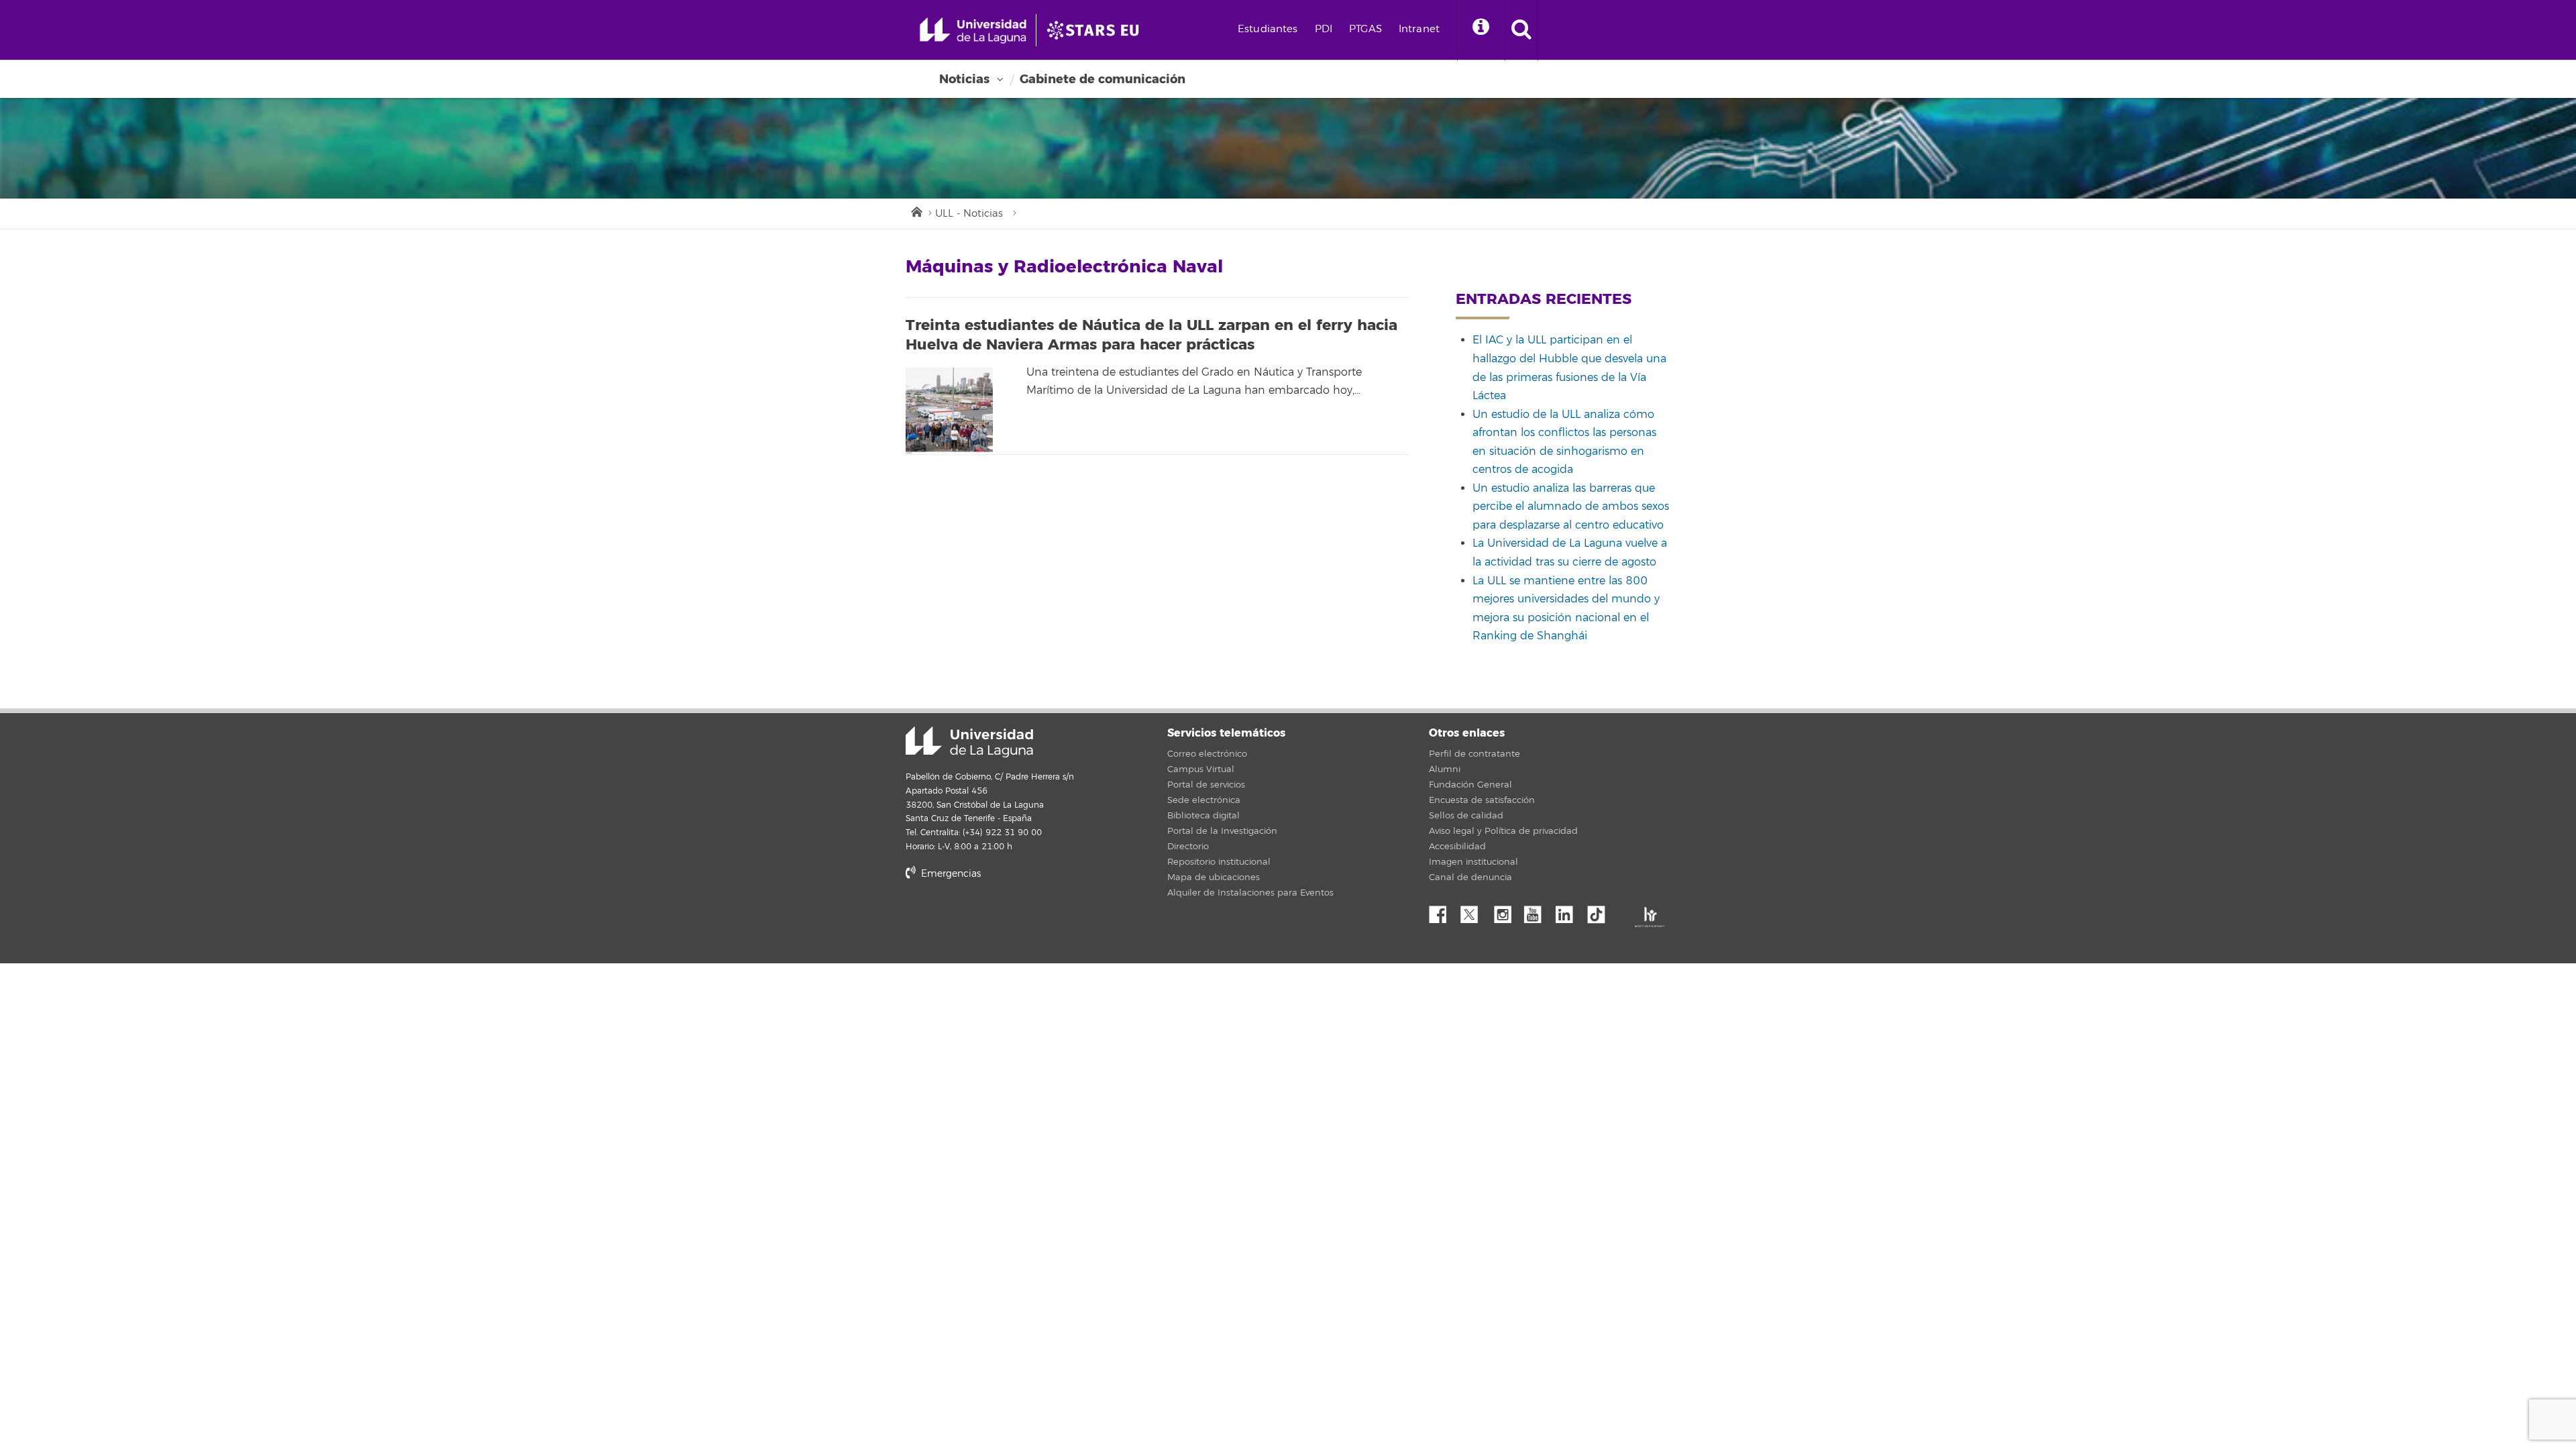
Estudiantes (1268, 29)
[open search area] (1521, 30)
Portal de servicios (1206, 785)
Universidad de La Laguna (969, 742)
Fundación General (1470, 785)
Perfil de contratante (1474, 754)
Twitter (1474, 911)
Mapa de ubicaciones (1214, 877)
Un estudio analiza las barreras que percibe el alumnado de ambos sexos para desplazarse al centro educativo (1571, 507)
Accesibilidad (1457, 847)
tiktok (1601, 911)
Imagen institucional (1473, 862)
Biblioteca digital (1203, 816)
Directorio (1188, 847)
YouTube (1538, 911)
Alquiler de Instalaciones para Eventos (1250, 893)
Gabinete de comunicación (1103, 79)
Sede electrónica (1204, 800)
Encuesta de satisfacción (1482, 800)
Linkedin (1569, 911)
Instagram (1506, 911)
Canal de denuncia (1470, 877)
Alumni (1445, 769)
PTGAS (1365, 29)
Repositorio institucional (1219, 862)
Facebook (1443, 911)
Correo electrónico (1207, 754)
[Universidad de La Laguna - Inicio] (978, 30)
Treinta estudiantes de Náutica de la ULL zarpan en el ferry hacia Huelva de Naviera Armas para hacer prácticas (1151, 335)
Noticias (964, 79)
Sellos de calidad (1466, 816)
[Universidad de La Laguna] (1097, 30)
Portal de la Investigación (1222, 831)
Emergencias (950, 874)
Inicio (916, 211)
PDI (1324, 29)
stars (1006, 919)
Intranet (1419, 29)
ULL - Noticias (969, 214)
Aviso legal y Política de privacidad (1503, 831)
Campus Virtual (1201, 769)
